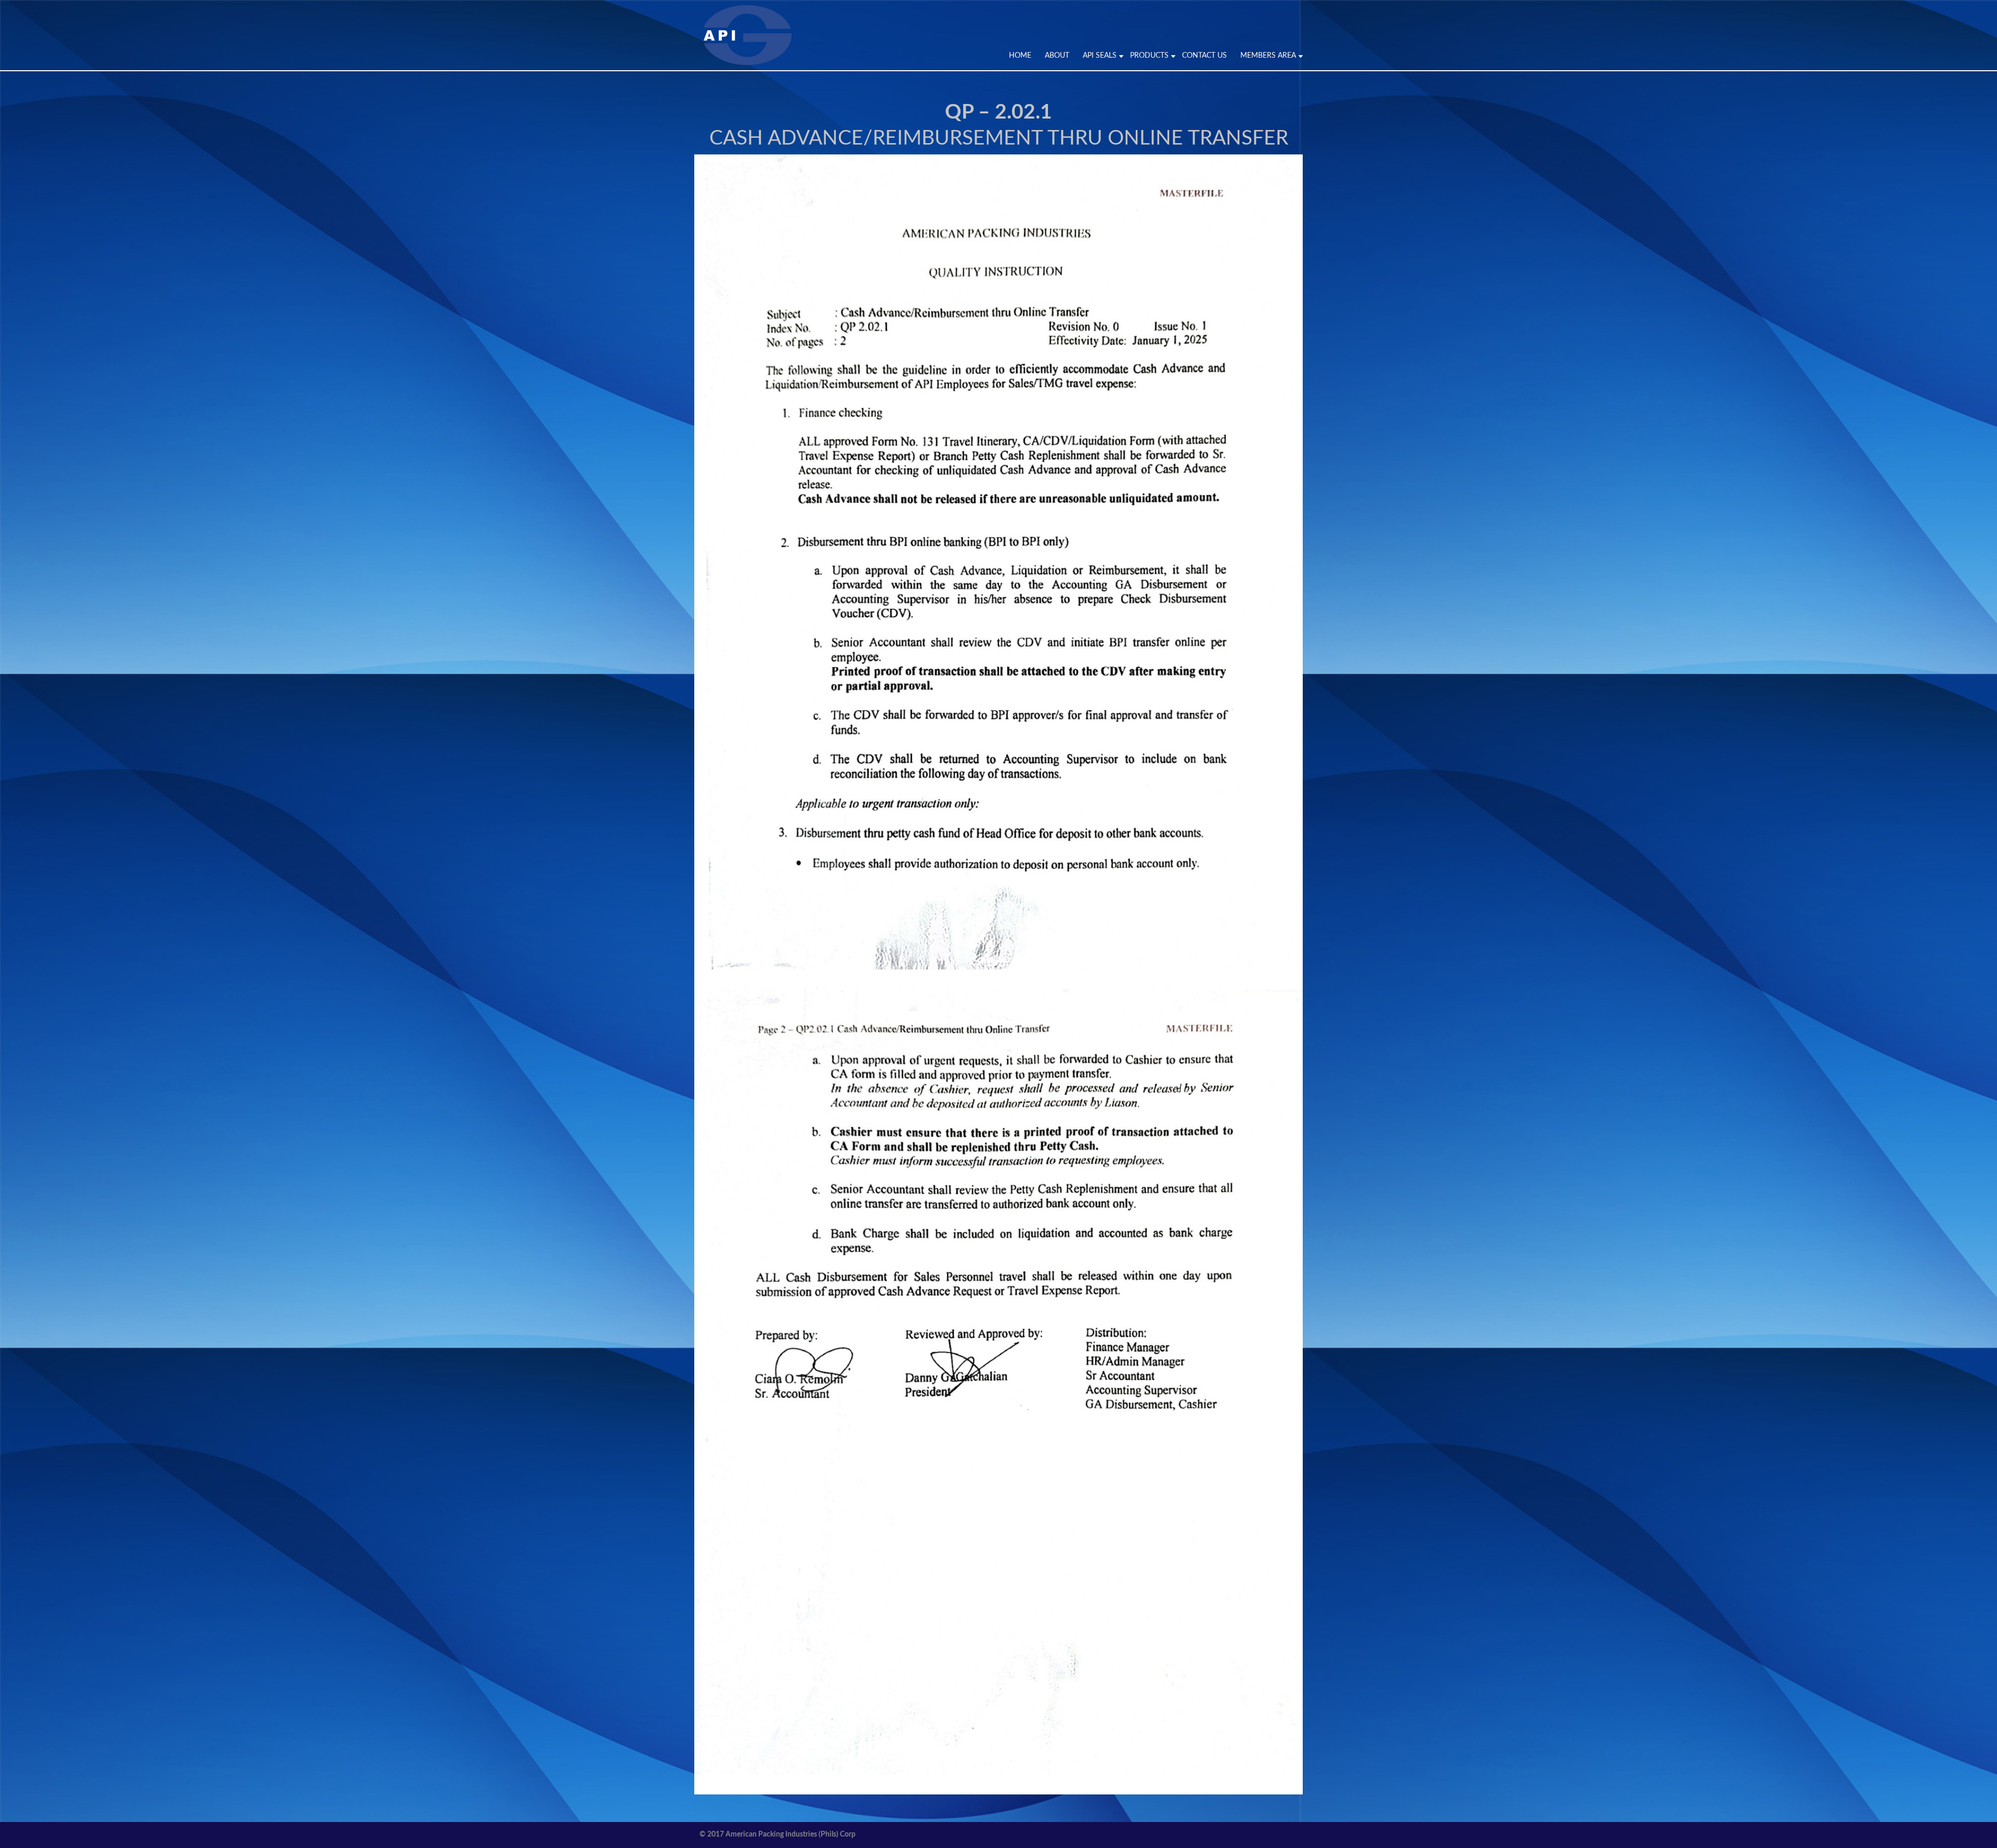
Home (1020, 56)
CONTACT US (1204, 56)
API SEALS (1100, 56)
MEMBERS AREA (1268, 56)
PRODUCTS (1149, 56)
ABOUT (1057, 56)
